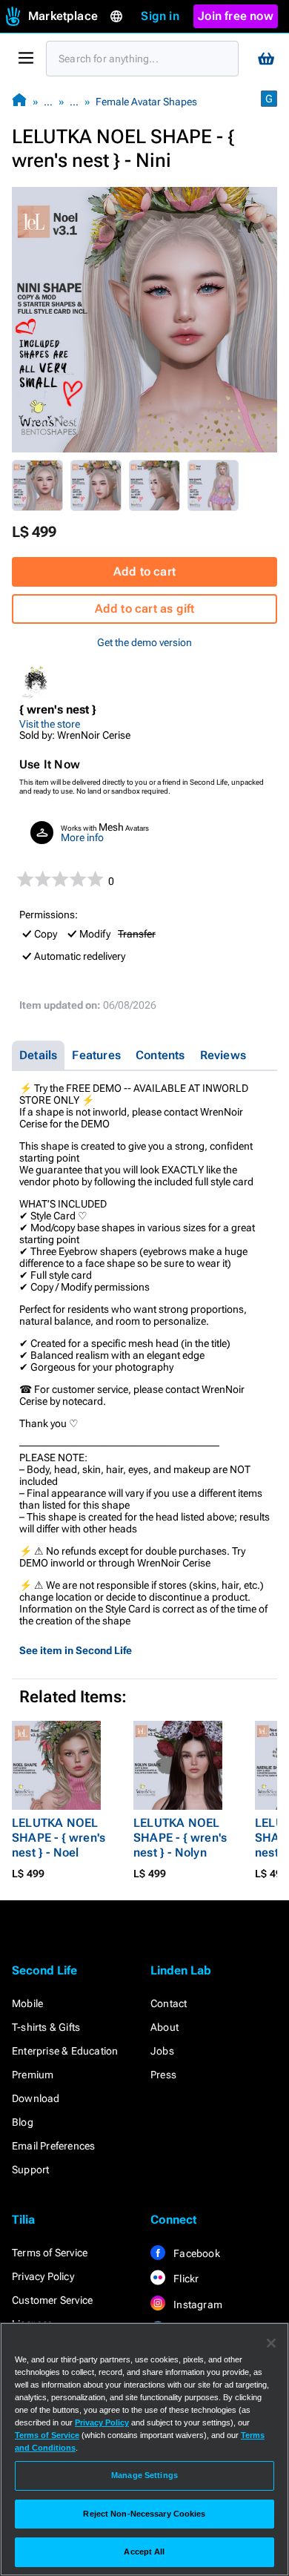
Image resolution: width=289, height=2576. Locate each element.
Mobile (27, 2003)
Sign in (160, 16)
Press (163, 2075)
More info (82, 837)
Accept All (144, 2552)
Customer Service (52, 2300)
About (165, 2027)
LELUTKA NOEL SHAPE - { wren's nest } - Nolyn (180, 1838)
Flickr (185, 2279)
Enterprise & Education (65, 2051)
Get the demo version (144, 642)
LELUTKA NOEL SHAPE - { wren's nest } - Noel (59, 1838)
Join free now (236, 16)
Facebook (196, 2253)
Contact (169, 2003)
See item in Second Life (76, 1650)
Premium (33, 2075)
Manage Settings (144, 2475)
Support (30, 2170)
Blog (23, 2122)
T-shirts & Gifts (46, 2027)
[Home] (19, 101)
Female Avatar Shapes (146, 102)
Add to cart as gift (145, 609)
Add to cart (144, 571)
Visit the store (50, 724)
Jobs (162, 2051)
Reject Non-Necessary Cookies (144, 2514)
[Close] (271, 2343)
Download (36, 2098)
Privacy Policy (43, 2276)
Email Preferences (53, 2146)
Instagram (197, 2305)
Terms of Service (50, 2253)
